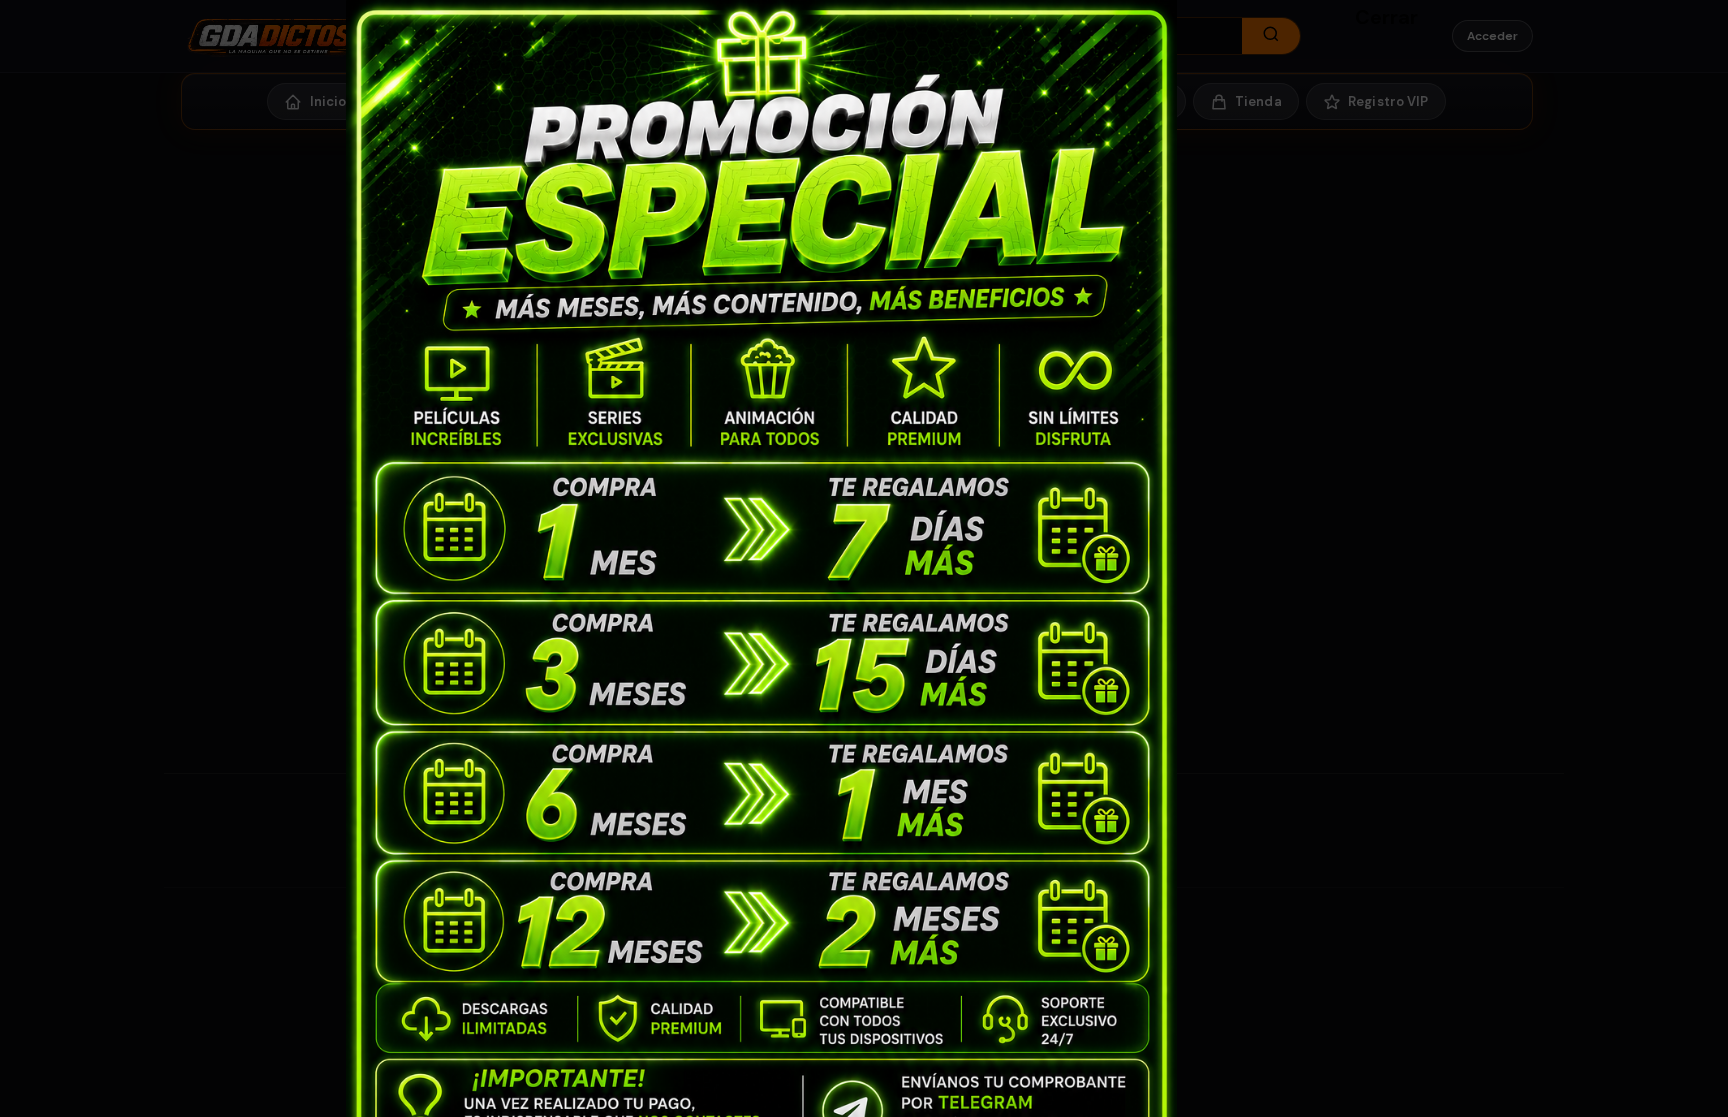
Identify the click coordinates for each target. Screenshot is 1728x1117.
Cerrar (1365, 16)
